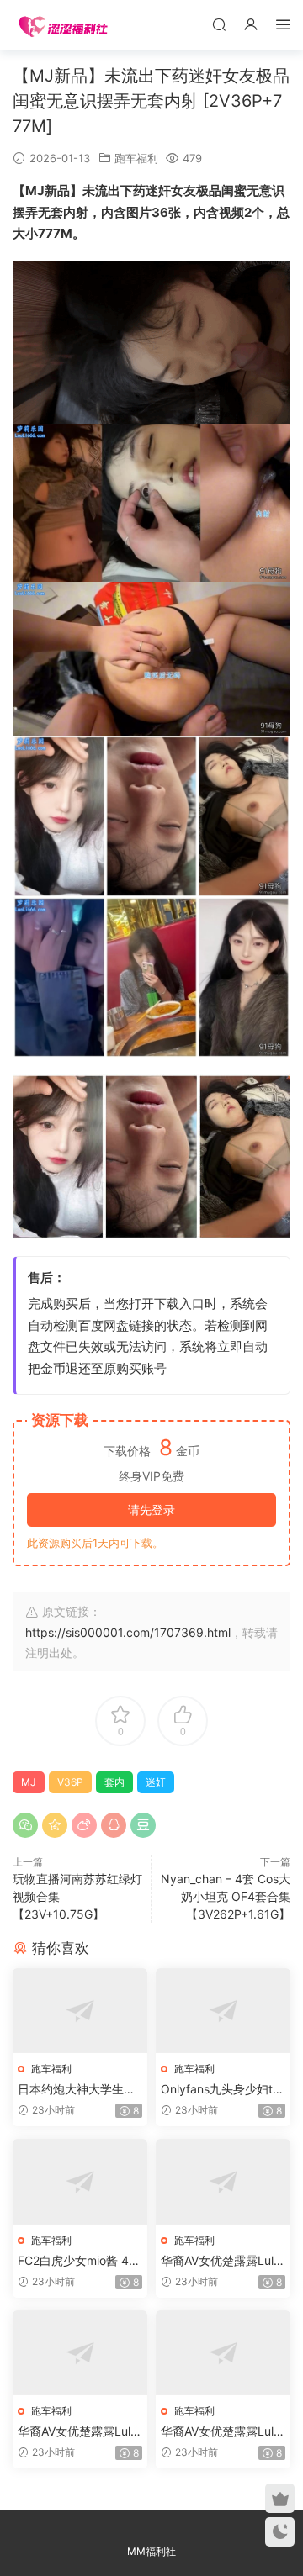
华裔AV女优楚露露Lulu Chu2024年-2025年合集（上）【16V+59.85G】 (221, 2261)
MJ (29, 1782)
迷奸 (156, 1782)
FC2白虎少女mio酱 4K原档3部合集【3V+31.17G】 (78, 2261)
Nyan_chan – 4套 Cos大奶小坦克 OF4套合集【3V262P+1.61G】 (226, 1896)
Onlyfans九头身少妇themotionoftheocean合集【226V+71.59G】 (220, 2090)
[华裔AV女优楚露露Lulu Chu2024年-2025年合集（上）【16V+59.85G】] (223, 2181)
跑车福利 (136, 158)
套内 (114, 1782)
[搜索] (219, 24)
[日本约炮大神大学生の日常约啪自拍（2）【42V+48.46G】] (80, 2011)
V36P (70, 1782)
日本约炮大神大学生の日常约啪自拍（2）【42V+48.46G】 (78, 2090)
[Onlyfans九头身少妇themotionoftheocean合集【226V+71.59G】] (223, 2011)
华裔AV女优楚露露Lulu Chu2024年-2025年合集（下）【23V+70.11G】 (221, 2432)
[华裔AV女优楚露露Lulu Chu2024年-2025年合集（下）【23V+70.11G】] (223, 2353)
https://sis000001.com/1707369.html (128, 1632)
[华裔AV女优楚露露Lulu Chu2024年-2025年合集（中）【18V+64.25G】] (80, 2353)
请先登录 (151, 1510)
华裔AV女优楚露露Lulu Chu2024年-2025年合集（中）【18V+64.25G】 (77, 2432)
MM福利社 (151, 2551)
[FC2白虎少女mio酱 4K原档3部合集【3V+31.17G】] (80, 2181)
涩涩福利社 (63, 25)
